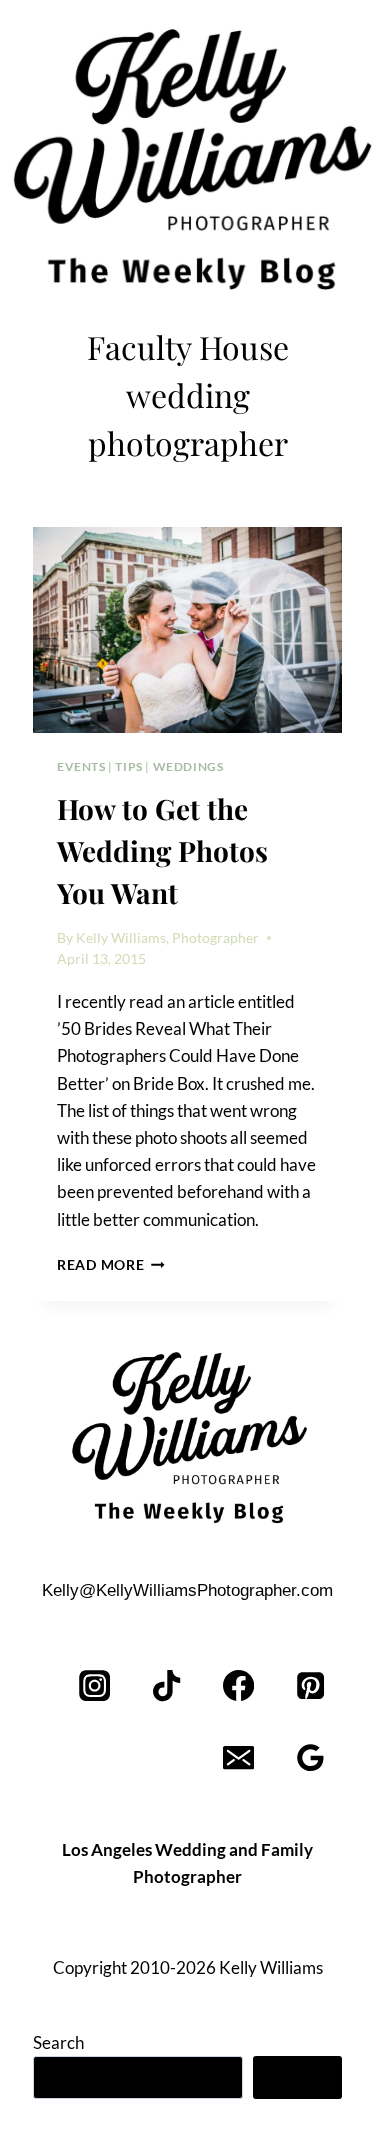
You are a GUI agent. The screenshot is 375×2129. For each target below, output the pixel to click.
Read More (111, 1265)
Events (81, 766)
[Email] (238, 1758)
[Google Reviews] (310, 1758)
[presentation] (187, 630)
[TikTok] (167, 1686)
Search (58, 2042)
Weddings (188, 766)
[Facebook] (238, 1686)
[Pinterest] (310, 1686)
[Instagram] (95, 1686)
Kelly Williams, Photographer (167, 938)
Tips (128, 766)
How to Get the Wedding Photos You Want (162, 850)
